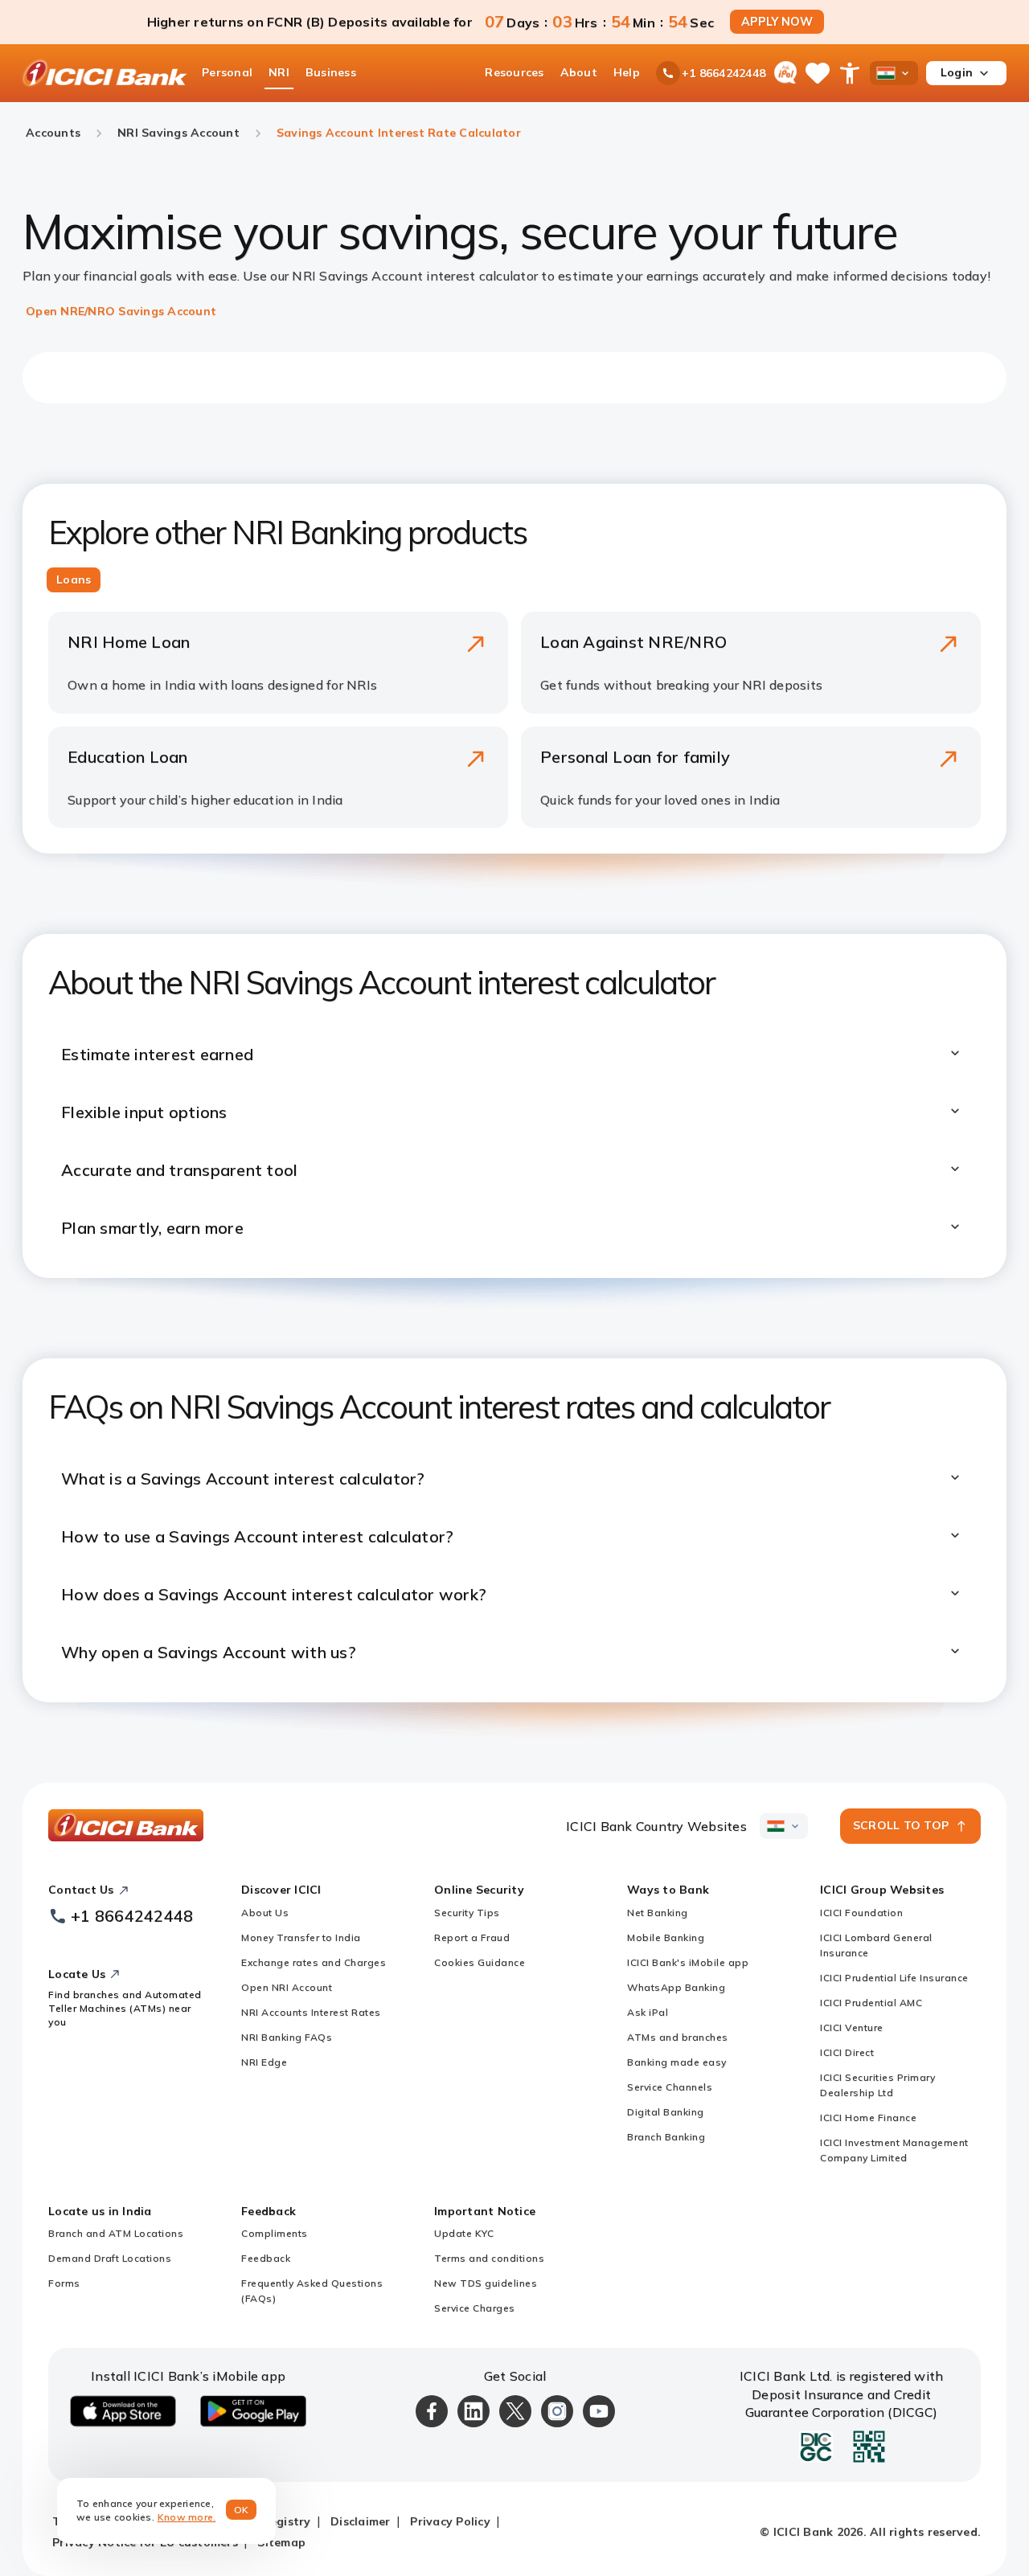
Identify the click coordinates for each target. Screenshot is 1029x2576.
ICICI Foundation (861, 1913)
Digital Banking (666, 2112)
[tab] (74, 580)
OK (242, 2510)
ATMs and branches (678, 2037)
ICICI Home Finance (868, 2117)
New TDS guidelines (486, 2283)
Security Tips (467, 1913)
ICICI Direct (847, 2052)
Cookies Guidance (480, 1962)
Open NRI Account (287, 1987)
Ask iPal (648, 2012)
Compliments (275, 2233)
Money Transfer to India (301, 1937)
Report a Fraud (472, 1937)
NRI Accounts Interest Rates (311, 2012)
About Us (265, 1913)
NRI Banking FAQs (287, 2037)
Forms (64, 2283)
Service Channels (670, 2087)
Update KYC (464, 2233)
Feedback (266, 2258)
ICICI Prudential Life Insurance (894, 1978)
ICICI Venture (852, 2027)
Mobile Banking (666, 1937)
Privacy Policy (450, 2521)
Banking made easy (677, 2062)
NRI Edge (264, 2062)
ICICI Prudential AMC (871, 2003)
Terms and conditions (489, 2258)
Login (957, 72)
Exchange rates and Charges (314, 1962)
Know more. (187, 2517)
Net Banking (658, 1913)
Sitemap (281, 2542)
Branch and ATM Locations (116, 2233)
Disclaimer (361, 2521)
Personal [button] (227, 72)
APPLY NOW (777, 22)
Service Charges (475, 2308)
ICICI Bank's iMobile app (688, 1962)
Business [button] (331, 72)
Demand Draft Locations (110, 2258)
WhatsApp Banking (676, 1987)
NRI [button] (279, 72)
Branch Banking (666, 2137)
